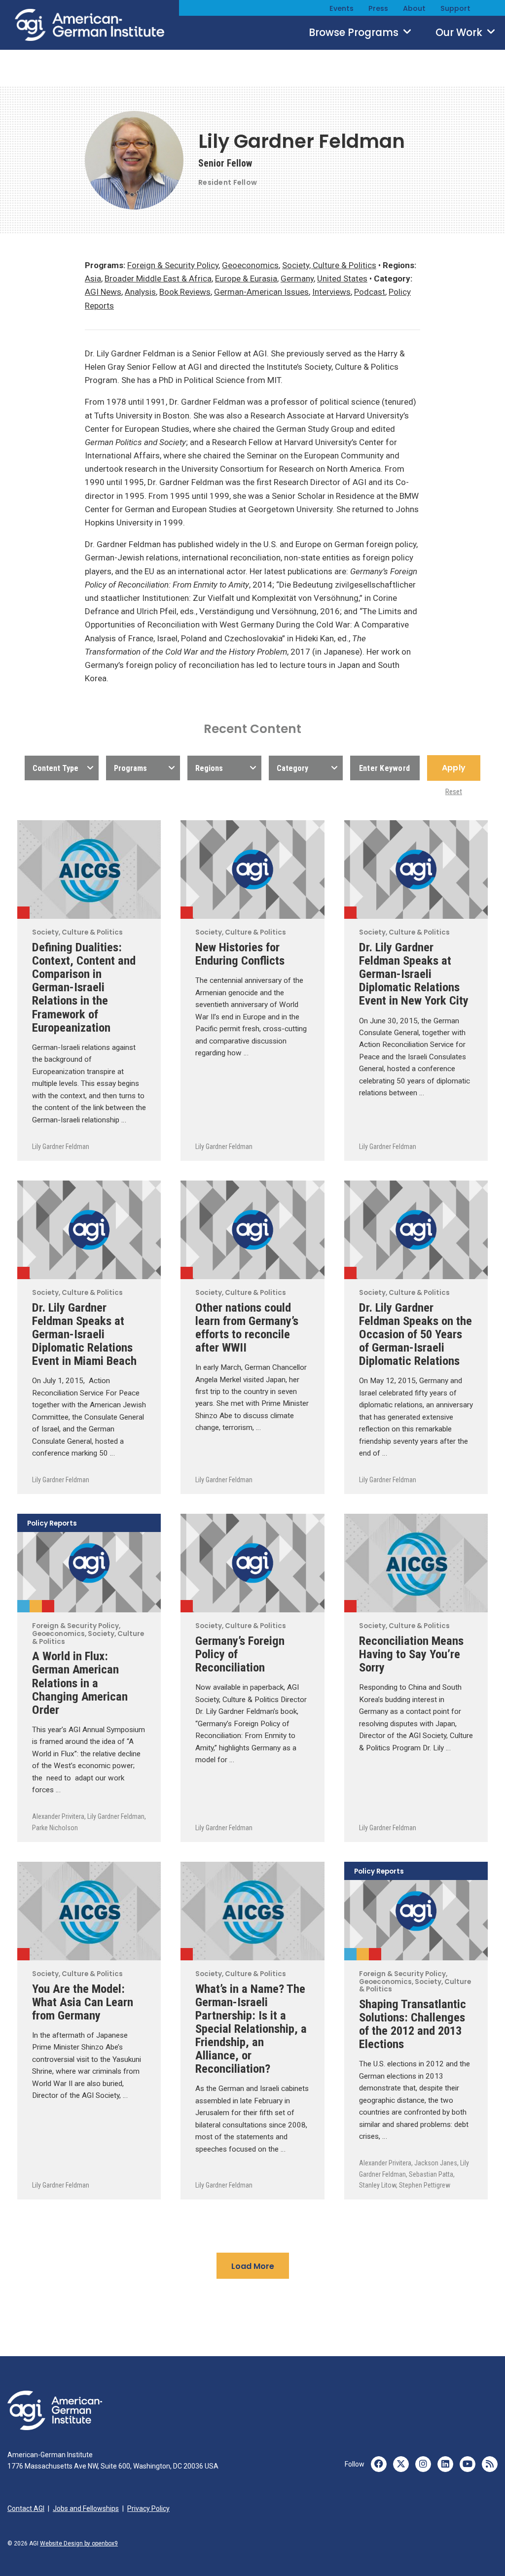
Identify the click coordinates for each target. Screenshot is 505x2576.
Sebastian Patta (431, 2174)
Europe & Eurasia (246, 278)
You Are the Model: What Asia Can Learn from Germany (83, 2002)
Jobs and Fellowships (86, 2508)
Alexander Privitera (58, 1816)
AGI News (103, 292)
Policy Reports (52, 1524)
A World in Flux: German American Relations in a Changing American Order (80, 1683)
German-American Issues (261, 292)
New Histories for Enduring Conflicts (240, 954)
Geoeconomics (250, 265)
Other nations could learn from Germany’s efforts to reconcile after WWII (247, 1327)
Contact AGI (26, 2508)
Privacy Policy (148, 2508)
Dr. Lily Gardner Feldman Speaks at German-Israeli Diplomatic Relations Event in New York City (414, 974)
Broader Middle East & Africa (158, 278)
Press (378, 8)
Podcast (370, 292)
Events (342, 8)
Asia (93, 278)
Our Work (460, 33)
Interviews (331, 292)
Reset (454, 792)
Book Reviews (185, 292)
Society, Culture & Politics (329, 265)
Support (455, 8)
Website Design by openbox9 (79, 2543)
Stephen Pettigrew (425, 2185)
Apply (454, 768)
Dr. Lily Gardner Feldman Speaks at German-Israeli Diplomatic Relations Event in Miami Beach (84, 1334)
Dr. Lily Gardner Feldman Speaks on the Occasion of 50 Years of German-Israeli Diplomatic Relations (415, 1334)
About (414, 8)
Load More (253, 2266)
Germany (297, 278)
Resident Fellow (228, 182)
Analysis (140, 292)
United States (342, 278)
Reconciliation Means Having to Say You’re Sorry (411, 1654)
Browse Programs (355, 33)
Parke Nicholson (55, 1828)
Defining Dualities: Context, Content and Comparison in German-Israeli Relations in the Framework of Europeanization (84, 987)
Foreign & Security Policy (173, 265)
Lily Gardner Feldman (61, 1147)
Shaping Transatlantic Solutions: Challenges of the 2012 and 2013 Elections (413, 2024)
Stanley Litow (378, 2185)
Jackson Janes (436, 2163)
